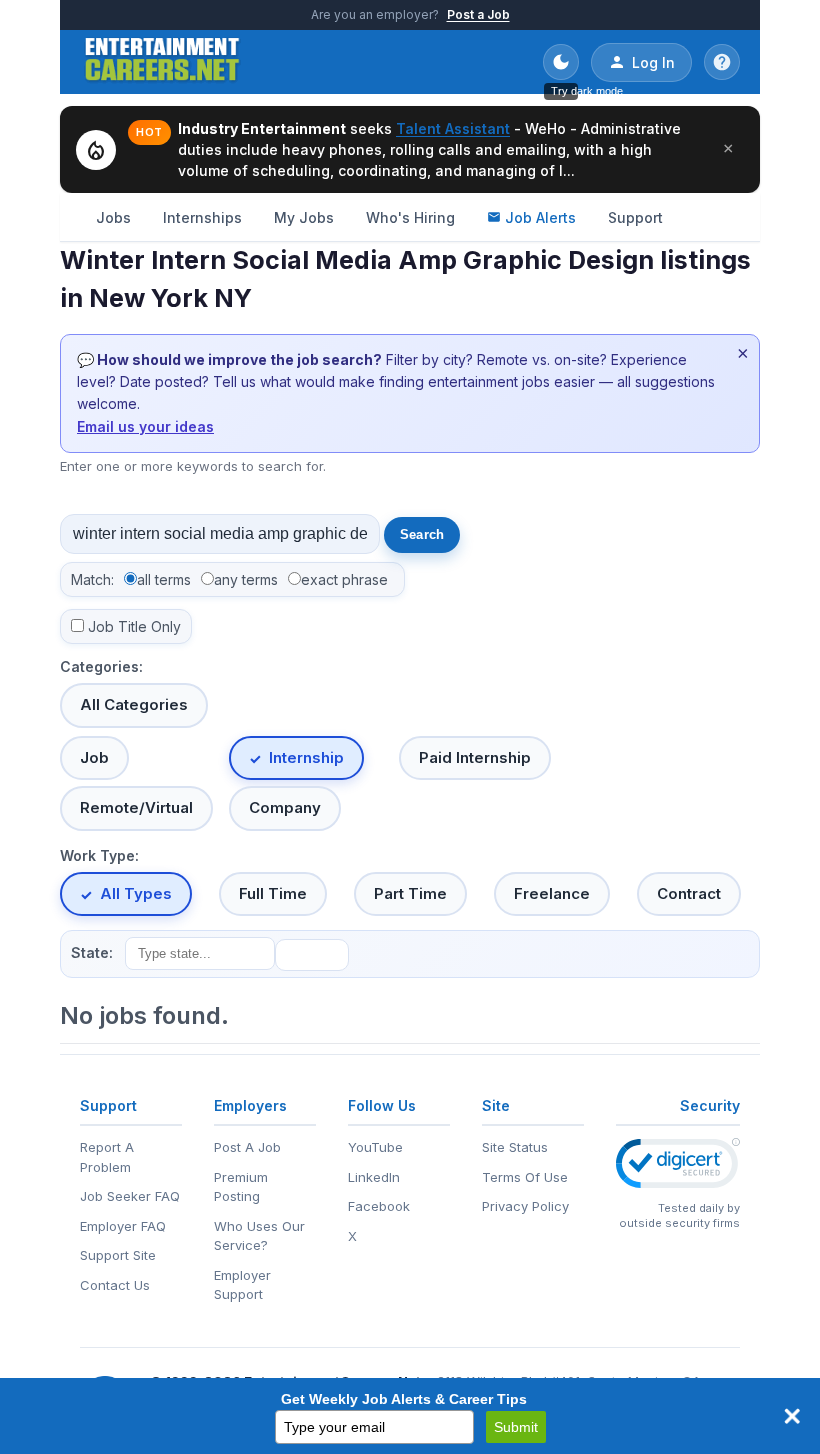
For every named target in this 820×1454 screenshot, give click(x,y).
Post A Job (247, 1147)
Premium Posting (241, 1187)
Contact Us (115, 1285)
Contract (689, 893)
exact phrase (344, 579)
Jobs (113, 217)
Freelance (552, 893)
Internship (306, 757)
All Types (136, 893)
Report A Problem (107, 1157)
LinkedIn (374, 1177)
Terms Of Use (525, 1177)
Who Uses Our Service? (259, 1236)
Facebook (379, 1206)
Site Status (515, 1147)
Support (635, 217)
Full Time (273, 893)
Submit (516, 1427)
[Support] (722, 62)
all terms (164, 579)
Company (285, 807)
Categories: (101, 666)
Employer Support (242, 1285)
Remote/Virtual (136, 807)
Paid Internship (475, 757)
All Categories (134, 704)
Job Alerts (540, 217)
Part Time (410, 893)
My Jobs (304, 217)
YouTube (375, 1147)
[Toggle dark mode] (561, 62)
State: (92, 952)
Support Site (118, 1255)
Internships (202, 217)
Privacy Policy (525, 1206)
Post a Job (478, 14)
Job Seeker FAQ (130, 1196)
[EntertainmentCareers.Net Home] (162, 62)
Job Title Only (134, 626)
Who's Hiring (410, 217)
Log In (653, 62)
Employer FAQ (123, 1226)
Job (94, 757)
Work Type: (99, 855)
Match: (92, 579)
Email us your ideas (145, 426)
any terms (246, 579)
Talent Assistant (453, 128)
